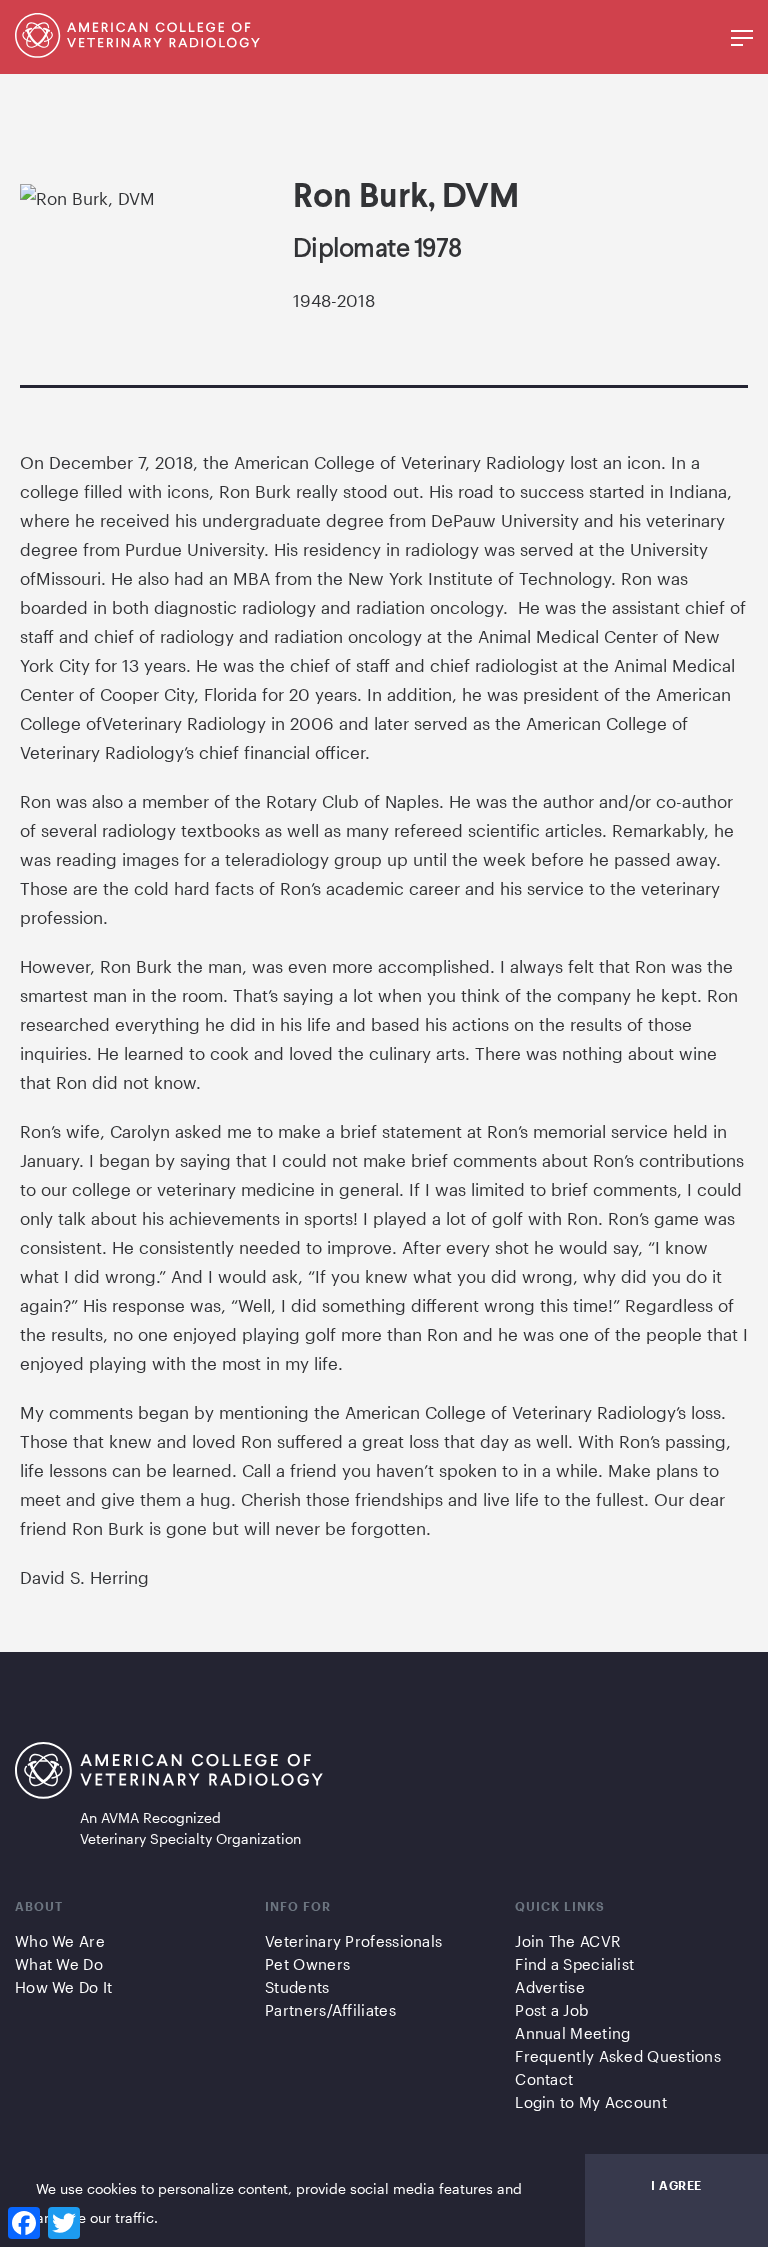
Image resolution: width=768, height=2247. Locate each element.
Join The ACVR (567, 1941)
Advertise (550, 1987)
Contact (544, 2079)
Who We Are (60, 1941)
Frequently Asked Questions (618, 2056)
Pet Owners (307, 1964)
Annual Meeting (572, 2033)
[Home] (137, 51)
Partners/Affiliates (330, 2010)
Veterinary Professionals (353, 1941)
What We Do (59, 1964)
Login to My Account (591, 2102)
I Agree (676, 2185)
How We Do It (64, 1987)
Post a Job (551, 2010)
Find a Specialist (574, 1964)
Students (297, 1987)
